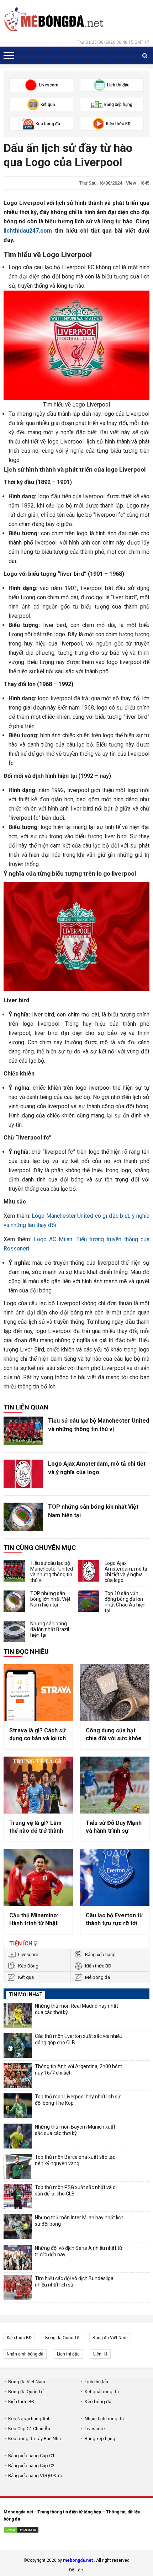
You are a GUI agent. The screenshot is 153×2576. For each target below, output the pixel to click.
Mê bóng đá (97, 1977)
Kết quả (26, 1977)
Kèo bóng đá (98, 2402)
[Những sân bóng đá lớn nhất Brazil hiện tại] (14, 1631)
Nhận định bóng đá (25, 2354)
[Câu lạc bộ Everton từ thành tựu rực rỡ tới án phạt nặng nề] (115, 1877)
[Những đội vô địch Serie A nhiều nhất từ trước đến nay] (18, 2257)
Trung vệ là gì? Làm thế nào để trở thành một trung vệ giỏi (36, 1827)
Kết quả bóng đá (102, 2392)
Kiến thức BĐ (98, 1966)
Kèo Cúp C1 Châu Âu (29, 2429)
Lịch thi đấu (68, 2354)
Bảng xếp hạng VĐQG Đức (35, 2476)
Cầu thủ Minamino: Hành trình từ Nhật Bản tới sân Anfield (34, 1920)
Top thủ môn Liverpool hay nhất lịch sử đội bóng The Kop (78, 2100)
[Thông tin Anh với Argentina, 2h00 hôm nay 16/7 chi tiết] (18, 2076)
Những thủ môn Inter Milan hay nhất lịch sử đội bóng (79, 2221)
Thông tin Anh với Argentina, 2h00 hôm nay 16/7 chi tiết (79, 2070)
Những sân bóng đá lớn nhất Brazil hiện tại (50, 1629)
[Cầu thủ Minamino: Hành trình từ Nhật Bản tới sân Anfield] (38, 1877)
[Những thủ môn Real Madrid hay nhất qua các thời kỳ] (18, 2015)
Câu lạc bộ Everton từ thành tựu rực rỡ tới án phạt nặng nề (114, 1920)
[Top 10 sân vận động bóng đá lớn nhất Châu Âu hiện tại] (89, 1601)
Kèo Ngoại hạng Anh (29, 2419)
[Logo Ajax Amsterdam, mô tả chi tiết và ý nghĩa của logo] (23, 1474)
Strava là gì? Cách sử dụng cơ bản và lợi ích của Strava (38, 1735)
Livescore (28, 1954)
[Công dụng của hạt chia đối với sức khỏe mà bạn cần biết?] (115, 1693)
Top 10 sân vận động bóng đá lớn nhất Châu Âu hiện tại (125, 1602)
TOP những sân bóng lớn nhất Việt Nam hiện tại (93, 1511)
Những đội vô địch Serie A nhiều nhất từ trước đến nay (79, 2251)
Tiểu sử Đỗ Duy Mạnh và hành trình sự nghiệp (114, 1827)
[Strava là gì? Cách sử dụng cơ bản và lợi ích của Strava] (38, 1693)
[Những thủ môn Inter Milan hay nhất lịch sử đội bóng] (18, 2227)
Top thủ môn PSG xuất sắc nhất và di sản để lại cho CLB (76, 2190)
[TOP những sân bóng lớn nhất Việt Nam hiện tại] (23, 1517)
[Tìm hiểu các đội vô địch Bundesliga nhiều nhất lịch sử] (18, 2288)
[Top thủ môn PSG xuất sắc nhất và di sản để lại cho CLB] (18, 2197)
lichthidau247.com (28, 231)
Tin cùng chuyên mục (40, 1548)
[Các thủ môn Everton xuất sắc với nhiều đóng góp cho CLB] (18, 2045)
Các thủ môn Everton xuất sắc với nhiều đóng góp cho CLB (79, 2039)
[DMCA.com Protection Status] (21, 2531)
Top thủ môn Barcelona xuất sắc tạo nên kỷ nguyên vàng (75, 2160)
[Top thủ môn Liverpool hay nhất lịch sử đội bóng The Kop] (18, 2106)
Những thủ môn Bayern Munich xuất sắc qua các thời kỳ (75, 2130)
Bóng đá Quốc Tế (62, 2338)
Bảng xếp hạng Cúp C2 (31, 2466)
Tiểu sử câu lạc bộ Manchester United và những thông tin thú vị (99, 1425)
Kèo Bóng (28, 1966)
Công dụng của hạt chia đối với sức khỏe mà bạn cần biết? (114, 1735)
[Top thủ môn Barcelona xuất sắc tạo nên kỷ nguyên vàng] (18, 2166)
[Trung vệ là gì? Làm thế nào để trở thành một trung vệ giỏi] (38, 1785)
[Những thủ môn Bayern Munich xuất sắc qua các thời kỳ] (18, 2136)
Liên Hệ (100, 2354)
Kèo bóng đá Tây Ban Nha (35, 2439)
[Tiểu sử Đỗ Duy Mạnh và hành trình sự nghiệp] (115, 1785)
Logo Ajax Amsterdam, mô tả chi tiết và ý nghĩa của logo (97, 1468)
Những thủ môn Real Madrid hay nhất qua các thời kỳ (76, 2009)
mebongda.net (78, 2560)
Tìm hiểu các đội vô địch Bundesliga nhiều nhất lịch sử (74, 2282)
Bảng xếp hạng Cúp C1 (31, 2456)
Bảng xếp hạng (100, 1954)
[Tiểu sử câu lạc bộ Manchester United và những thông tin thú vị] (23, 1431)
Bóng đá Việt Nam (110, 2338)
